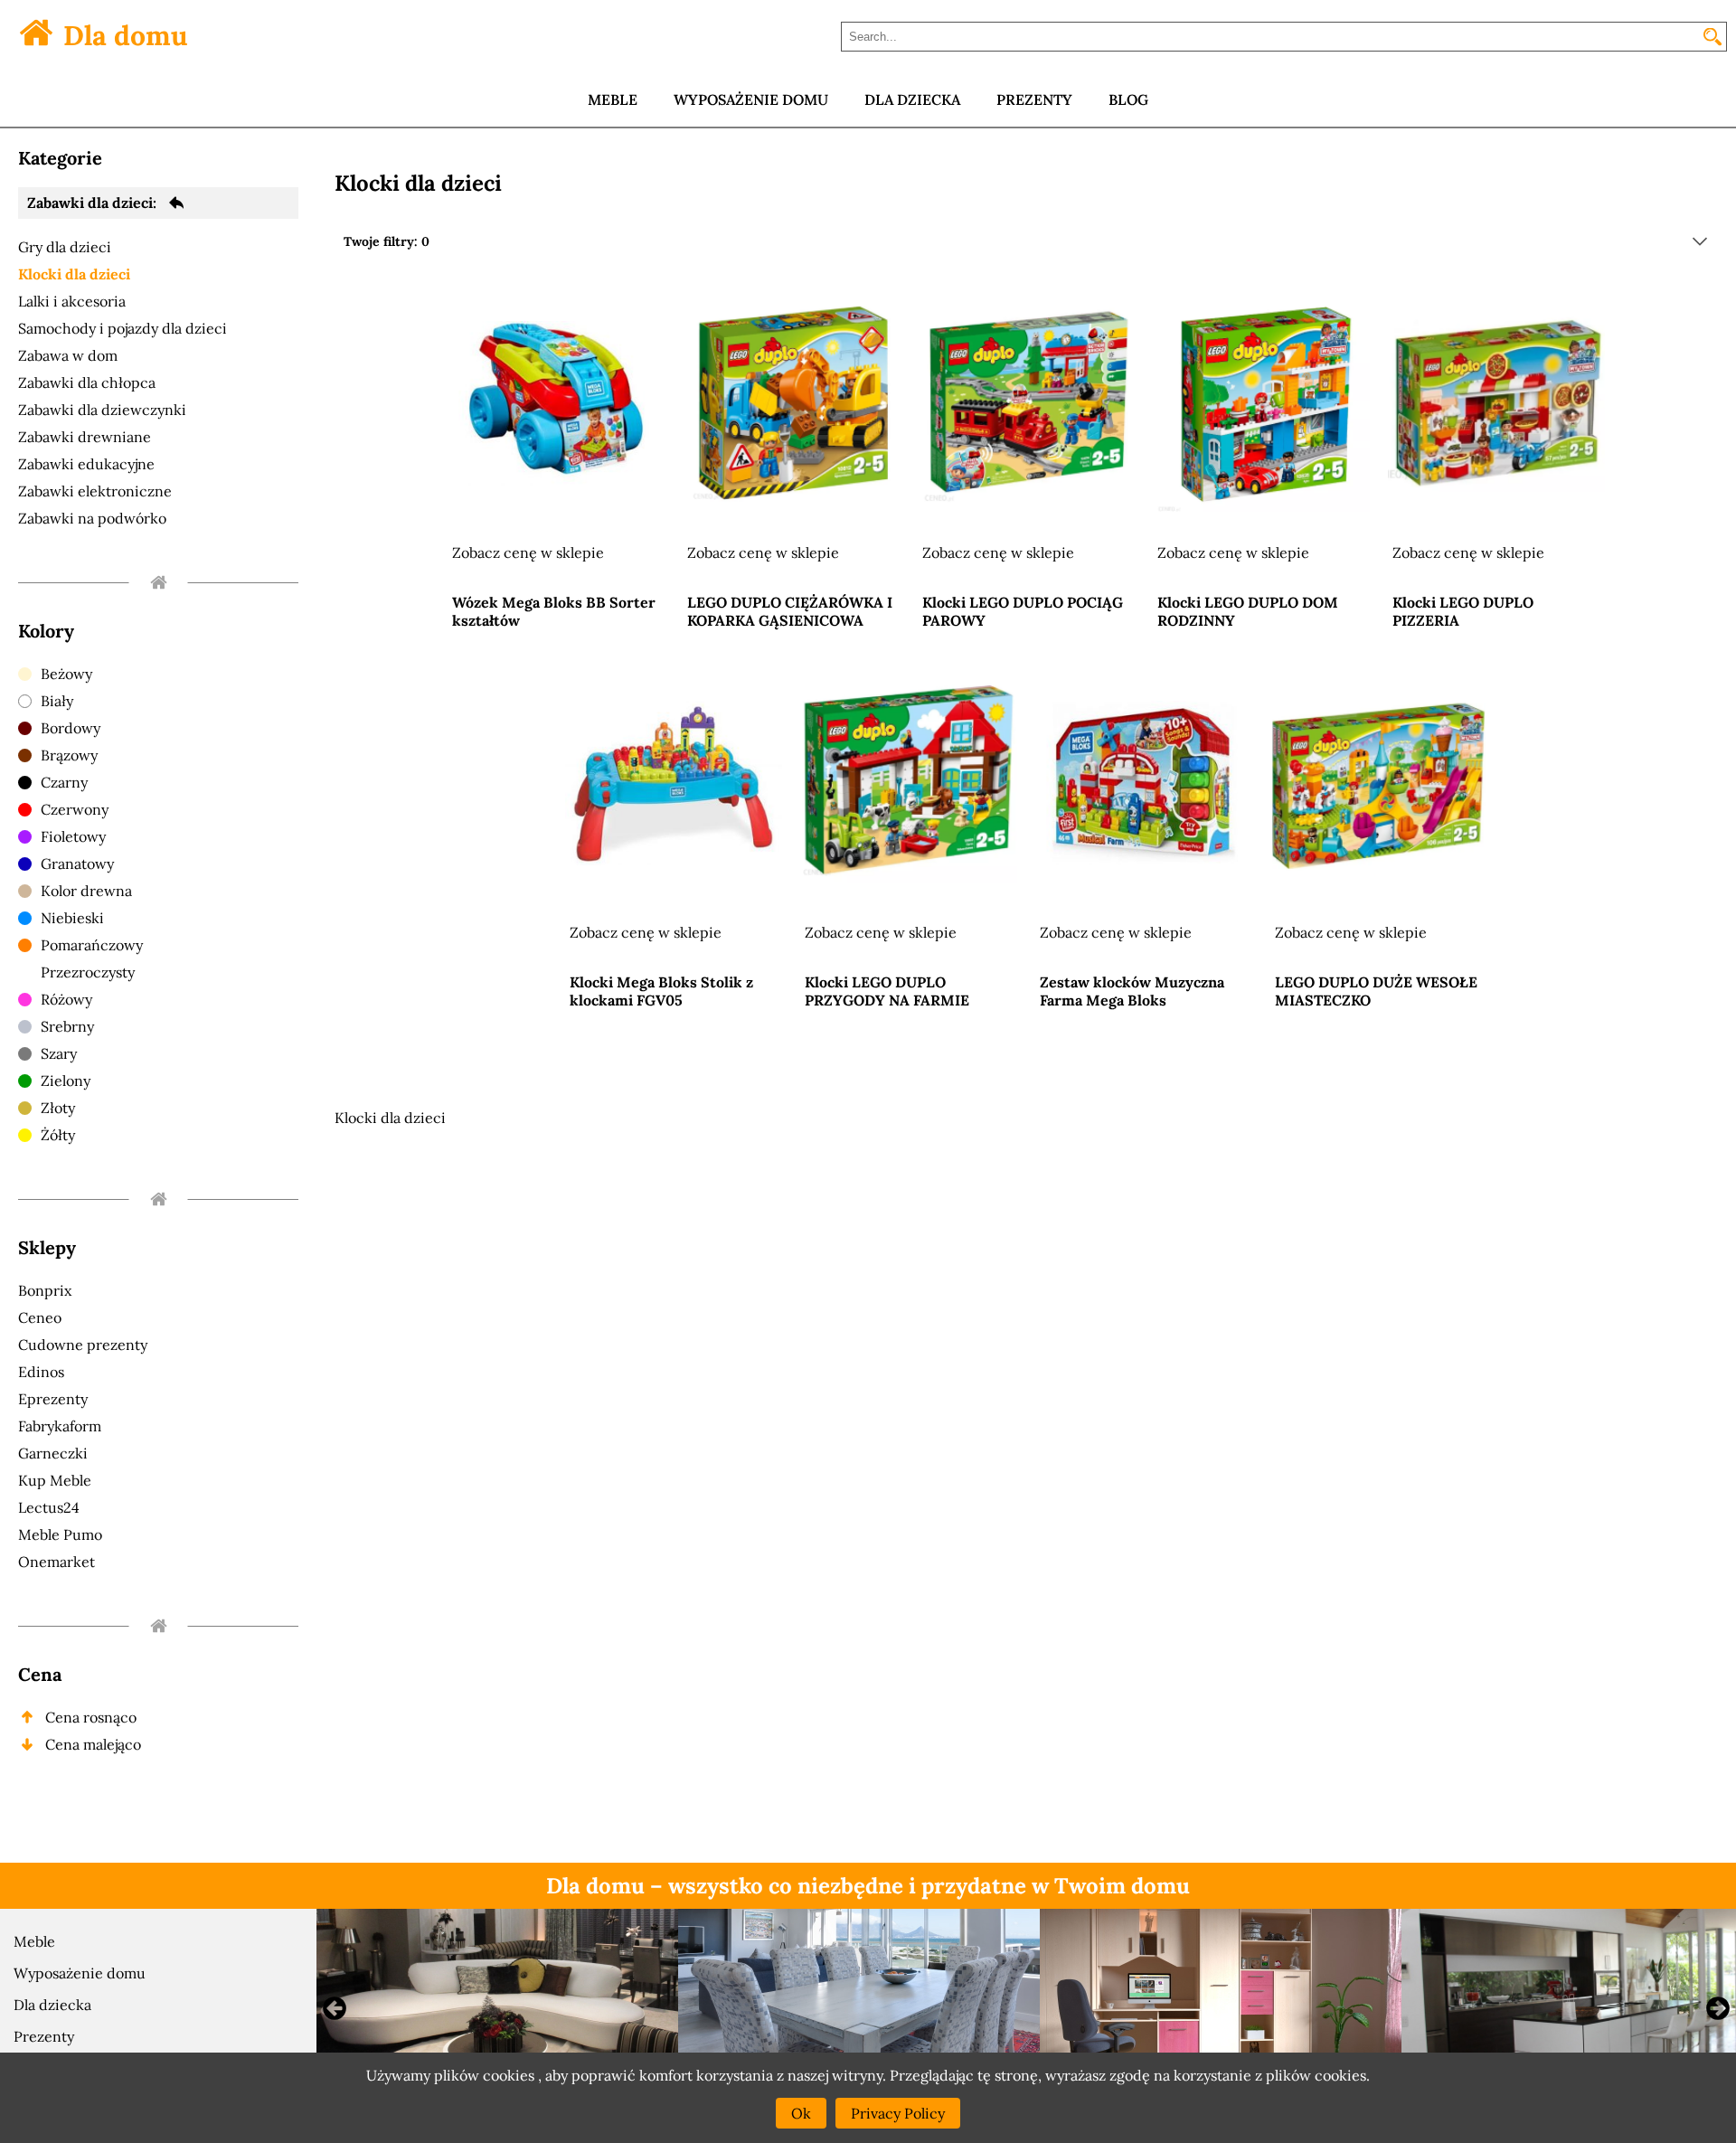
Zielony (66, 1081)
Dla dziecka (52, 2005)
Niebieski (72, 918)
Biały (57, 701)
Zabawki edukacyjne (86, 464)
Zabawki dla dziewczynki (102, 410)
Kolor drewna (86, 891)
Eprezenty (53, 1399)
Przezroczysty (88, 972)
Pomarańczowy (92, 945)
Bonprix (45, 1290)
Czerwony (75, 809)
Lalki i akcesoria (72, 301)
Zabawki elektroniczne (95, 491)
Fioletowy (73, 836)
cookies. (1342, 2075)
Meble (34, 1941)
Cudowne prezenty (83, 1345)
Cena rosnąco (91, 1717)
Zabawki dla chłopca (87, 382)
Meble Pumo (60, 1534)
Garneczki (53, 1453)
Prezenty (44, 2036)
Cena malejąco (93, 1744)
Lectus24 (49, 1507)
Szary (59, 1053)
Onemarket (57, 1562)
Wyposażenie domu (80, 1973)
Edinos (41, 1372)
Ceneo (40, 1317)
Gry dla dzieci (65, 247)
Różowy (66, 999)
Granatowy (77, 864)
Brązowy (69, 755)
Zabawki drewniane (85, 437)
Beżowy (66, 674)
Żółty (58, 1135)
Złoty (58, 1108)
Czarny (64, 782)
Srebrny (67, 1026)
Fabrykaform (60, 1426)
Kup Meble (55, 1480)
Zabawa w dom (68, 355)
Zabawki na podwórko (92, 518)
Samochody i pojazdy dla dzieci (123, 328)
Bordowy (71, 728)
